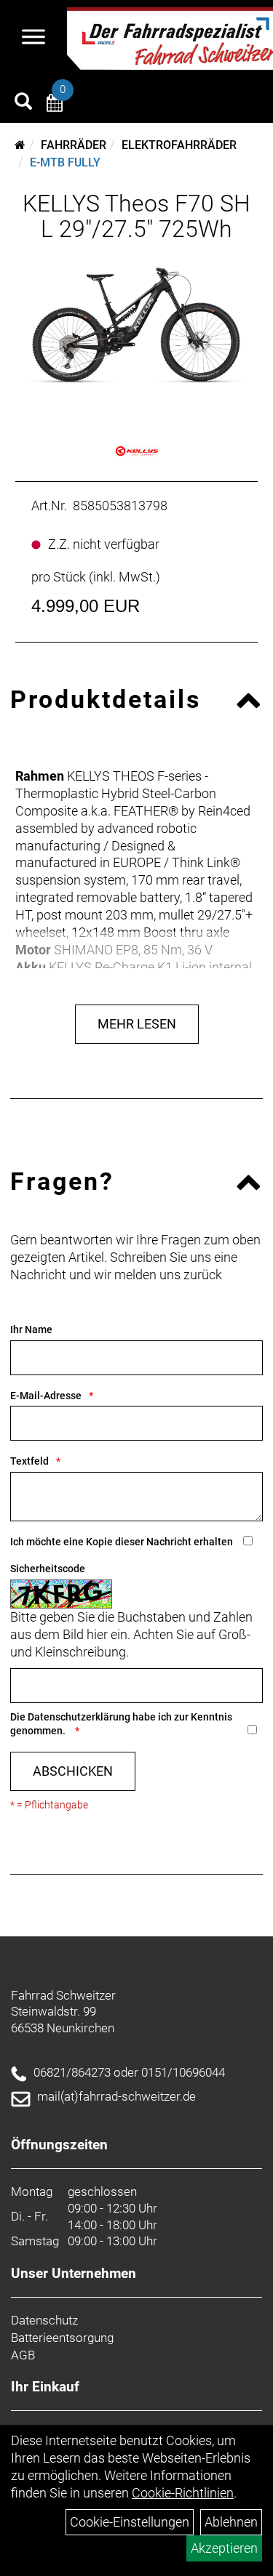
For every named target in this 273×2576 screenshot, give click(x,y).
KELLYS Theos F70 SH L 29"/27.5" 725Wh (136, 216)
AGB (23, 2355)
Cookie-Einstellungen (130, 2522)
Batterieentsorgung (62, 2338)
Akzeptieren (224, 2548)
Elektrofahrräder (179, 145)
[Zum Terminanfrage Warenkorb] (55, 105)
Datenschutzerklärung (79, 1717)
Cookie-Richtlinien (183, 2493)
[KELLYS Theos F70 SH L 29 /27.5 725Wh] (136, 327)
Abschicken (73, 1771)
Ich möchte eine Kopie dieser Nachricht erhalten (122, 1542)
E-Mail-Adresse (46, 1396)
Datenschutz (44, 2320)
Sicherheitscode (48, 1569)
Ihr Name (31, 1329)
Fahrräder (74, 145)
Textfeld (29, 1461)
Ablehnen (231, 2522)
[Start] (20, 145)
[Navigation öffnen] (33, 39)
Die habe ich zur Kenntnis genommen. (121, 1724)
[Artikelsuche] (23, 103)
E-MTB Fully (65, 162)
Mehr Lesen (137, 1024)
